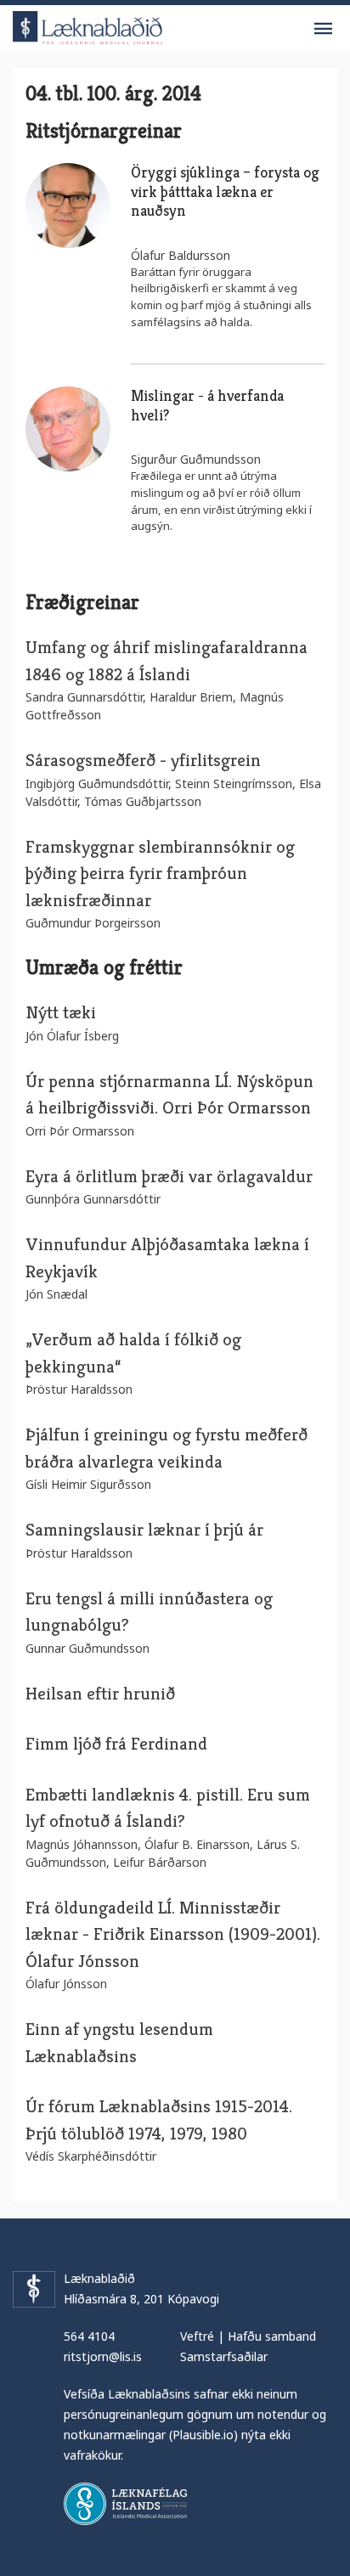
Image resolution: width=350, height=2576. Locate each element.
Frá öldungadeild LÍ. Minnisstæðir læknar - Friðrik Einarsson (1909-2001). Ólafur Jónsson (173, 1934)
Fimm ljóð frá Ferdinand (116, 1744)
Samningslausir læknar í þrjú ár (147, 1530)
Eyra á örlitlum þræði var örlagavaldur (169, 1176)
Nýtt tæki (61, 1012)
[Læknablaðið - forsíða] (88, 25)
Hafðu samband (272, 2336)
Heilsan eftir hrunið (100, 1694)
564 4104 (89, 2336)
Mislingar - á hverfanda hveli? (207, 405)
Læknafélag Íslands (125, 2504)
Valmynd (323, 29)
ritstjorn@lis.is (103, 2356)
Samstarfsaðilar (224, 2356)
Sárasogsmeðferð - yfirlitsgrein (143, 760)
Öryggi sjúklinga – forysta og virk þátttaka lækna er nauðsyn (225, 191)
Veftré (197, 2336)
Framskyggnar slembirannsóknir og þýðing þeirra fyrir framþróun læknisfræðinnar (160, 874)
